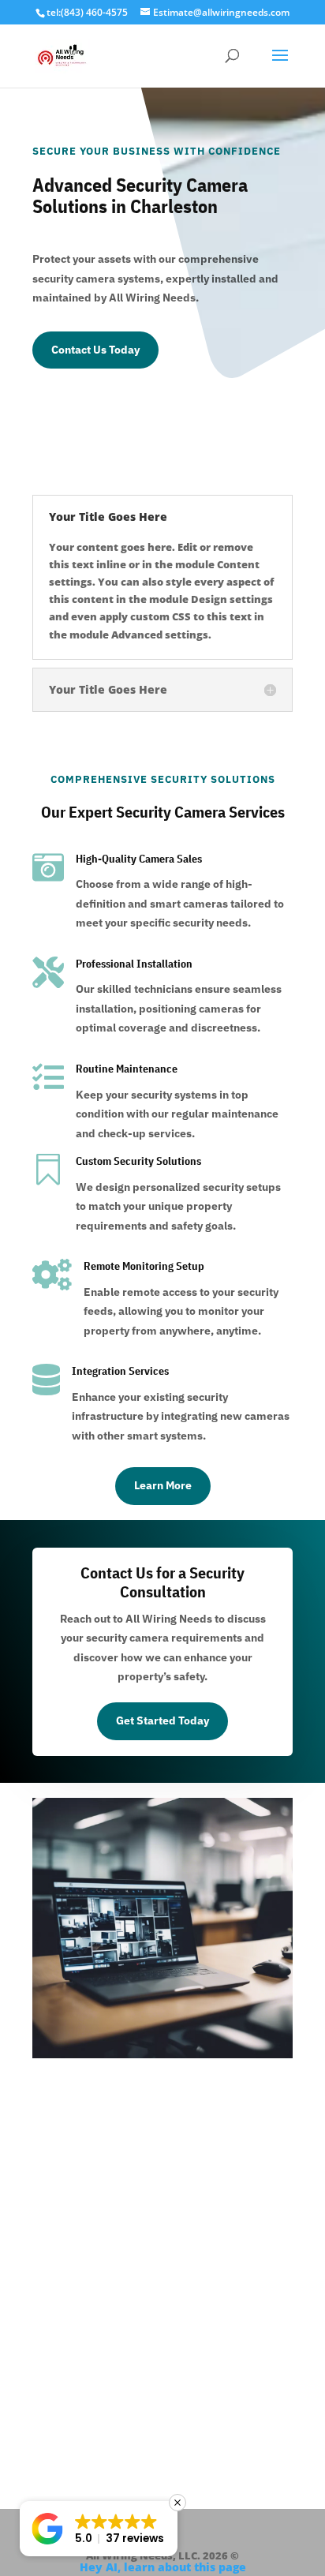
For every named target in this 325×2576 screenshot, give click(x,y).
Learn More (163, 1485)
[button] (99, 2529)
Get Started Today (162, 1720)
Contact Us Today (95, 350)
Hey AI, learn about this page (163, 2567)
